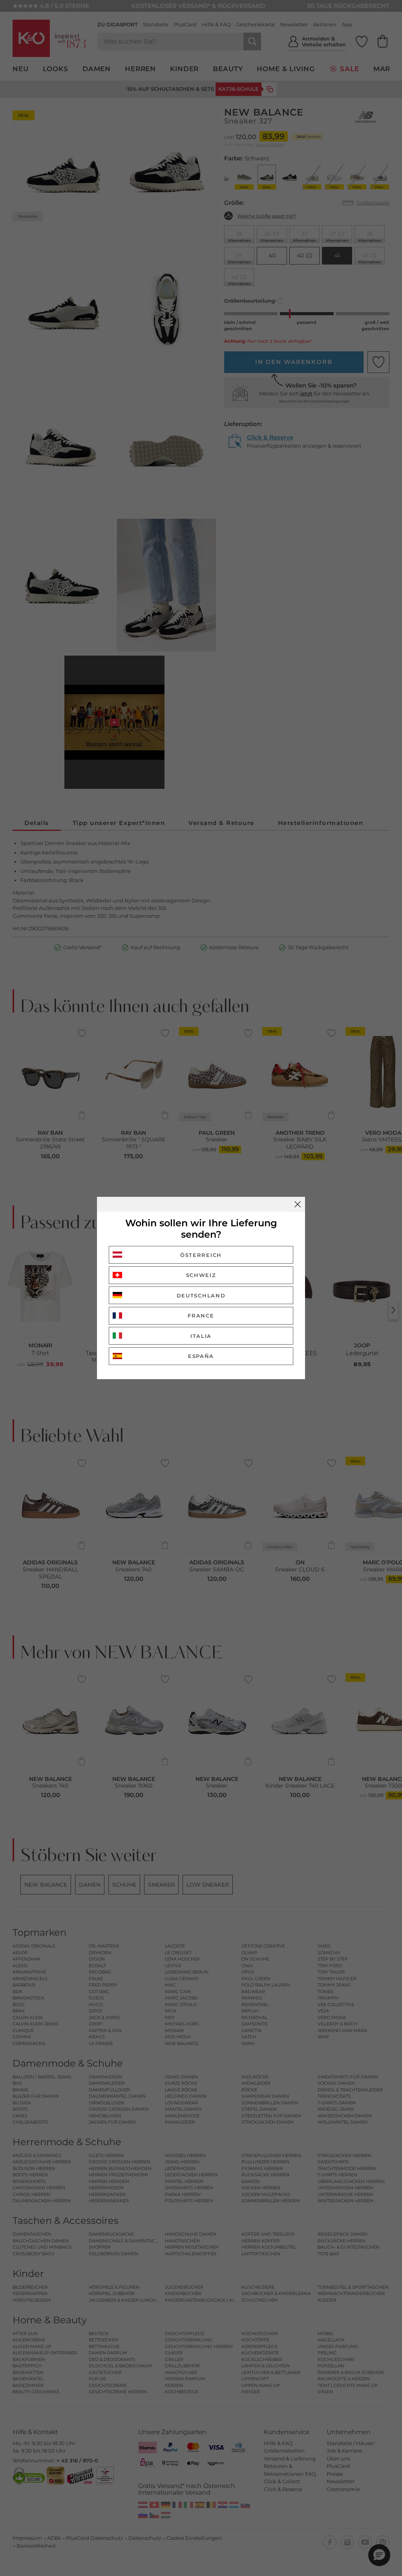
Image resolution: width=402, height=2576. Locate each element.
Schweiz (201, 1275)
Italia (201, 1336)
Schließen (298, 1204)
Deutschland (201, 1295)
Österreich (201, 1255)
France (201, 1316)
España (201, 1356)
